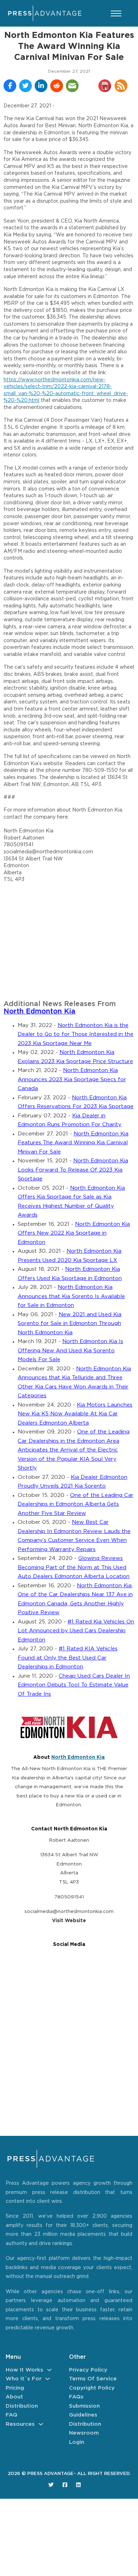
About (14, 2397)
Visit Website (69, 1921)
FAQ (11, 2415)
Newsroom (84, 2433)
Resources (20, 2424)
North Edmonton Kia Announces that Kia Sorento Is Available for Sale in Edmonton (71, 1296)
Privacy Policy (88, 2370)
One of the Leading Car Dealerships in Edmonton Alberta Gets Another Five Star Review (76, 1504)
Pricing (15, 2388)
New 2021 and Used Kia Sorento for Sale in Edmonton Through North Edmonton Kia (70, 1324)
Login (77, 2442)
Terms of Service (93, 2379)
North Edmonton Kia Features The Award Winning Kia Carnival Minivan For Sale (73, 1143)
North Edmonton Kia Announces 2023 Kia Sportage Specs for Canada (72, 1079)
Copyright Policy (92, 2388)
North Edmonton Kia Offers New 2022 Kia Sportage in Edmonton (74, 1233)
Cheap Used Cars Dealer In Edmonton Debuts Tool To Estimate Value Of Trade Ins (74, 1685)
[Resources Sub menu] (41, 2424)
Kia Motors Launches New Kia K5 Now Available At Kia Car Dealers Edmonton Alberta (75, 1414)
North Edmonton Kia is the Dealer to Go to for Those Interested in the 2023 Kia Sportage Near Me (76, 1034)
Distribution (22, 2406)
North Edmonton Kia (39, 1012)
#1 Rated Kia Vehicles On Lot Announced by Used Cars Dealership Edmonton (76, 1631)
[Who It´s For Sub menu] (48, 2379)
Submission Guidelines (84, 2411)
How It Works (24, 2370)
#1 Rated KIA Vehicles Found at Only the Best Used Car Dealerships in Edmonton (68, 1658)
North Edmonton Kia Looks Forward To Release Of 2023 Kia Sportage (73, 1170)
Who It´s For (24, 2379)
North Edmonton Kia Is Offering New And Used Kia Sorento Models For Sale (70, 1351)
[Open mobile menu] (116, 13)
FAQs (76, 2397)
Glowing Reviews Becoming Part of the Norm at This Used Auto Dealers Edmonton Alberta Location (74, 1567)
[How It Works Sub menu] (49, 2370)
